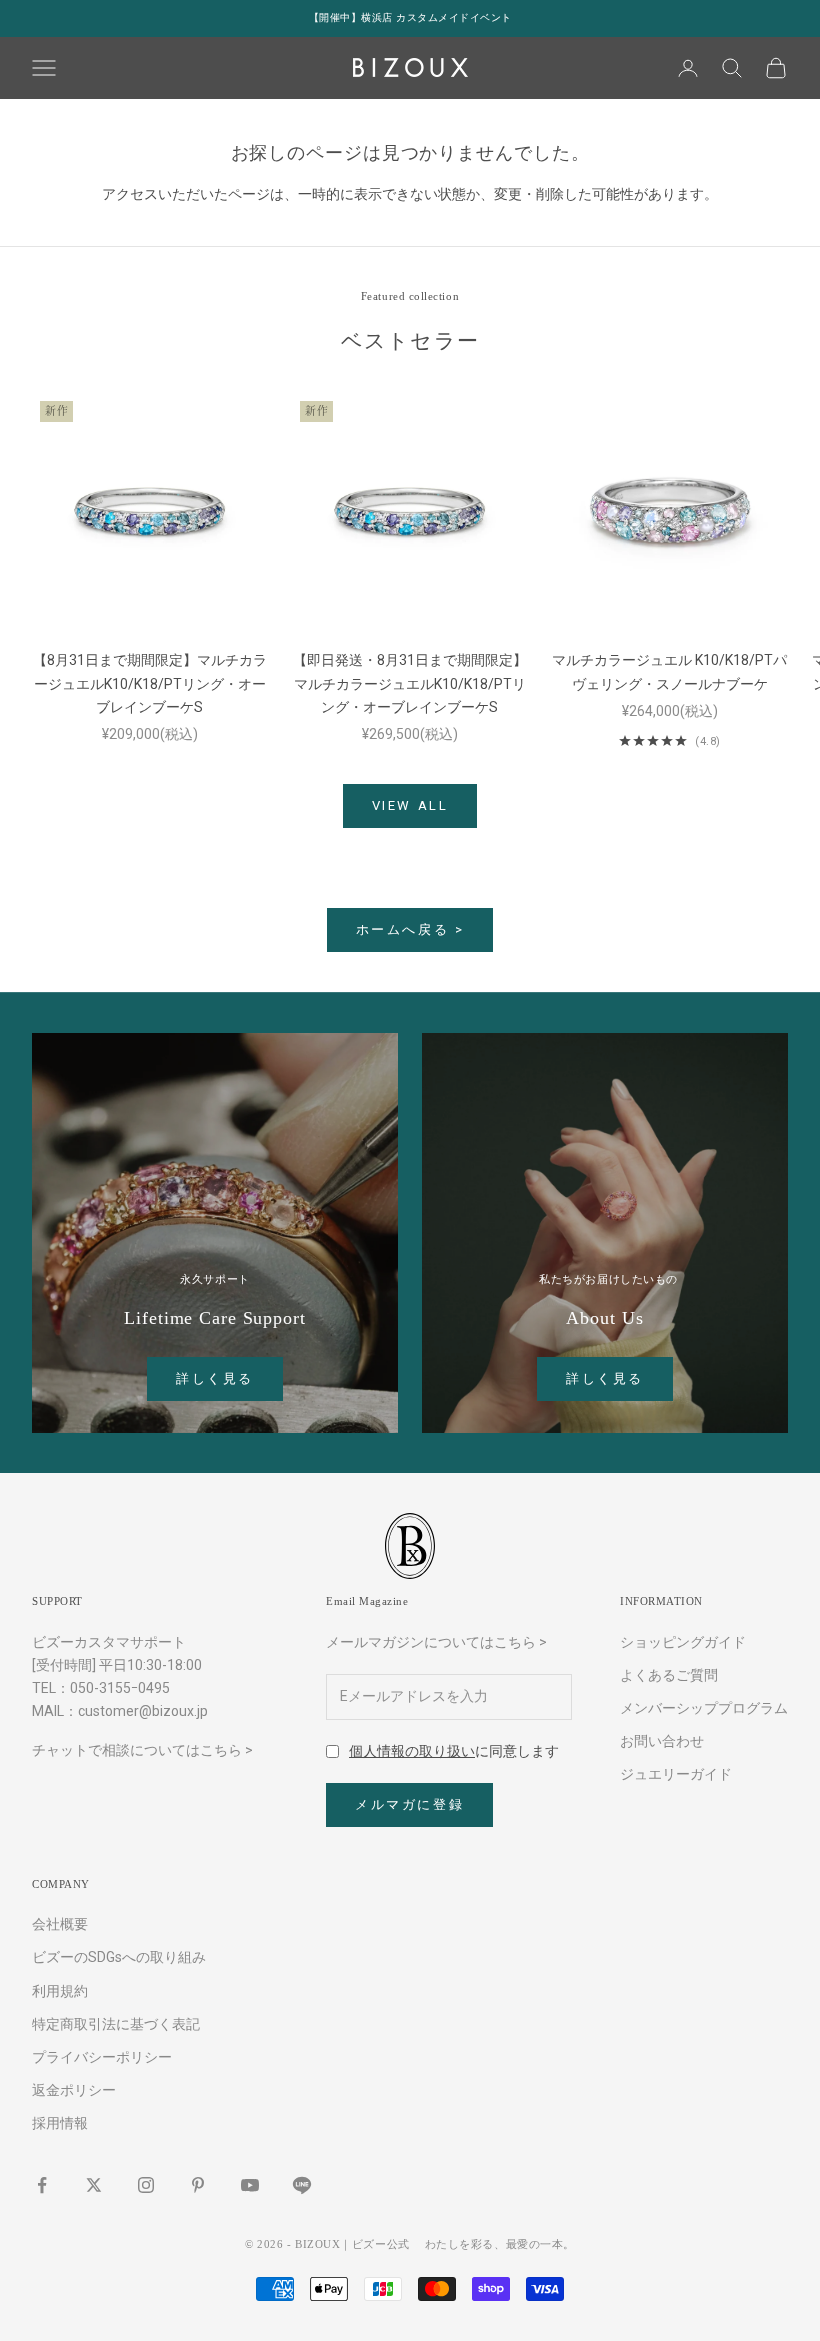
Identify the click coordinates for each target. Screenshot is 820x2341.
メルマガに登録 (409, 1804)
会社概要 (60, 1924)
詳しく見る (215, 1378)
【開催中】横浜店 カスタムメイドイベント (410, 17)
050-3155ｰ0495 (120, 1688)
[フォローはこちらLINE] (302, 2185)
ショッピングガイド (683, 1642)
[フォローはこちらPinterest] (198, 2185)
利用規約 (60, 1991)
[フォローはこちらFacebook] (42, 2185)
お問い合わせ (662, 1741)
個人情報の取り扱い (412, 1751)
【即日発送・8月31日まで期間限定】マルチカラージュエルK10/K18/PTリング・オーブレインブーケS (410, 683)
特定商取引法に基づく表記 (116, 2024)
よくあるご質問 (669, 1675)
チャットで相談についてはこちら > (142, 1750)
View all (410, 805)
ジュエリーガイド (676, 1774)
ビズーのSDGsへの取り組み (119, 1957)
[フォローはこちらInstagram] (146, 2185)
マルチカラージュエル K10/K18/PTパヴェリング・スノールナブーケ (669, 671)
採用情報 (60, 2123)
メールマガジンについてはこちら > (436, 1642)
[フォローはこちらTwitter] (94, 2185)
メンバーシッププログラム (704, 1708)
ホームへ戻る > (410, 929)
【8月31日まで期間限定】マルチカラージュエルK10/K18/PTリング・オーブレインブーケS (150, 683)
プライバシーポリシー (102, 2057)
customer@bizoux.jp (143, 1711)
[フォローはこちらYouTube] (250, 2185)
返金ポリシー (74, 2090)
